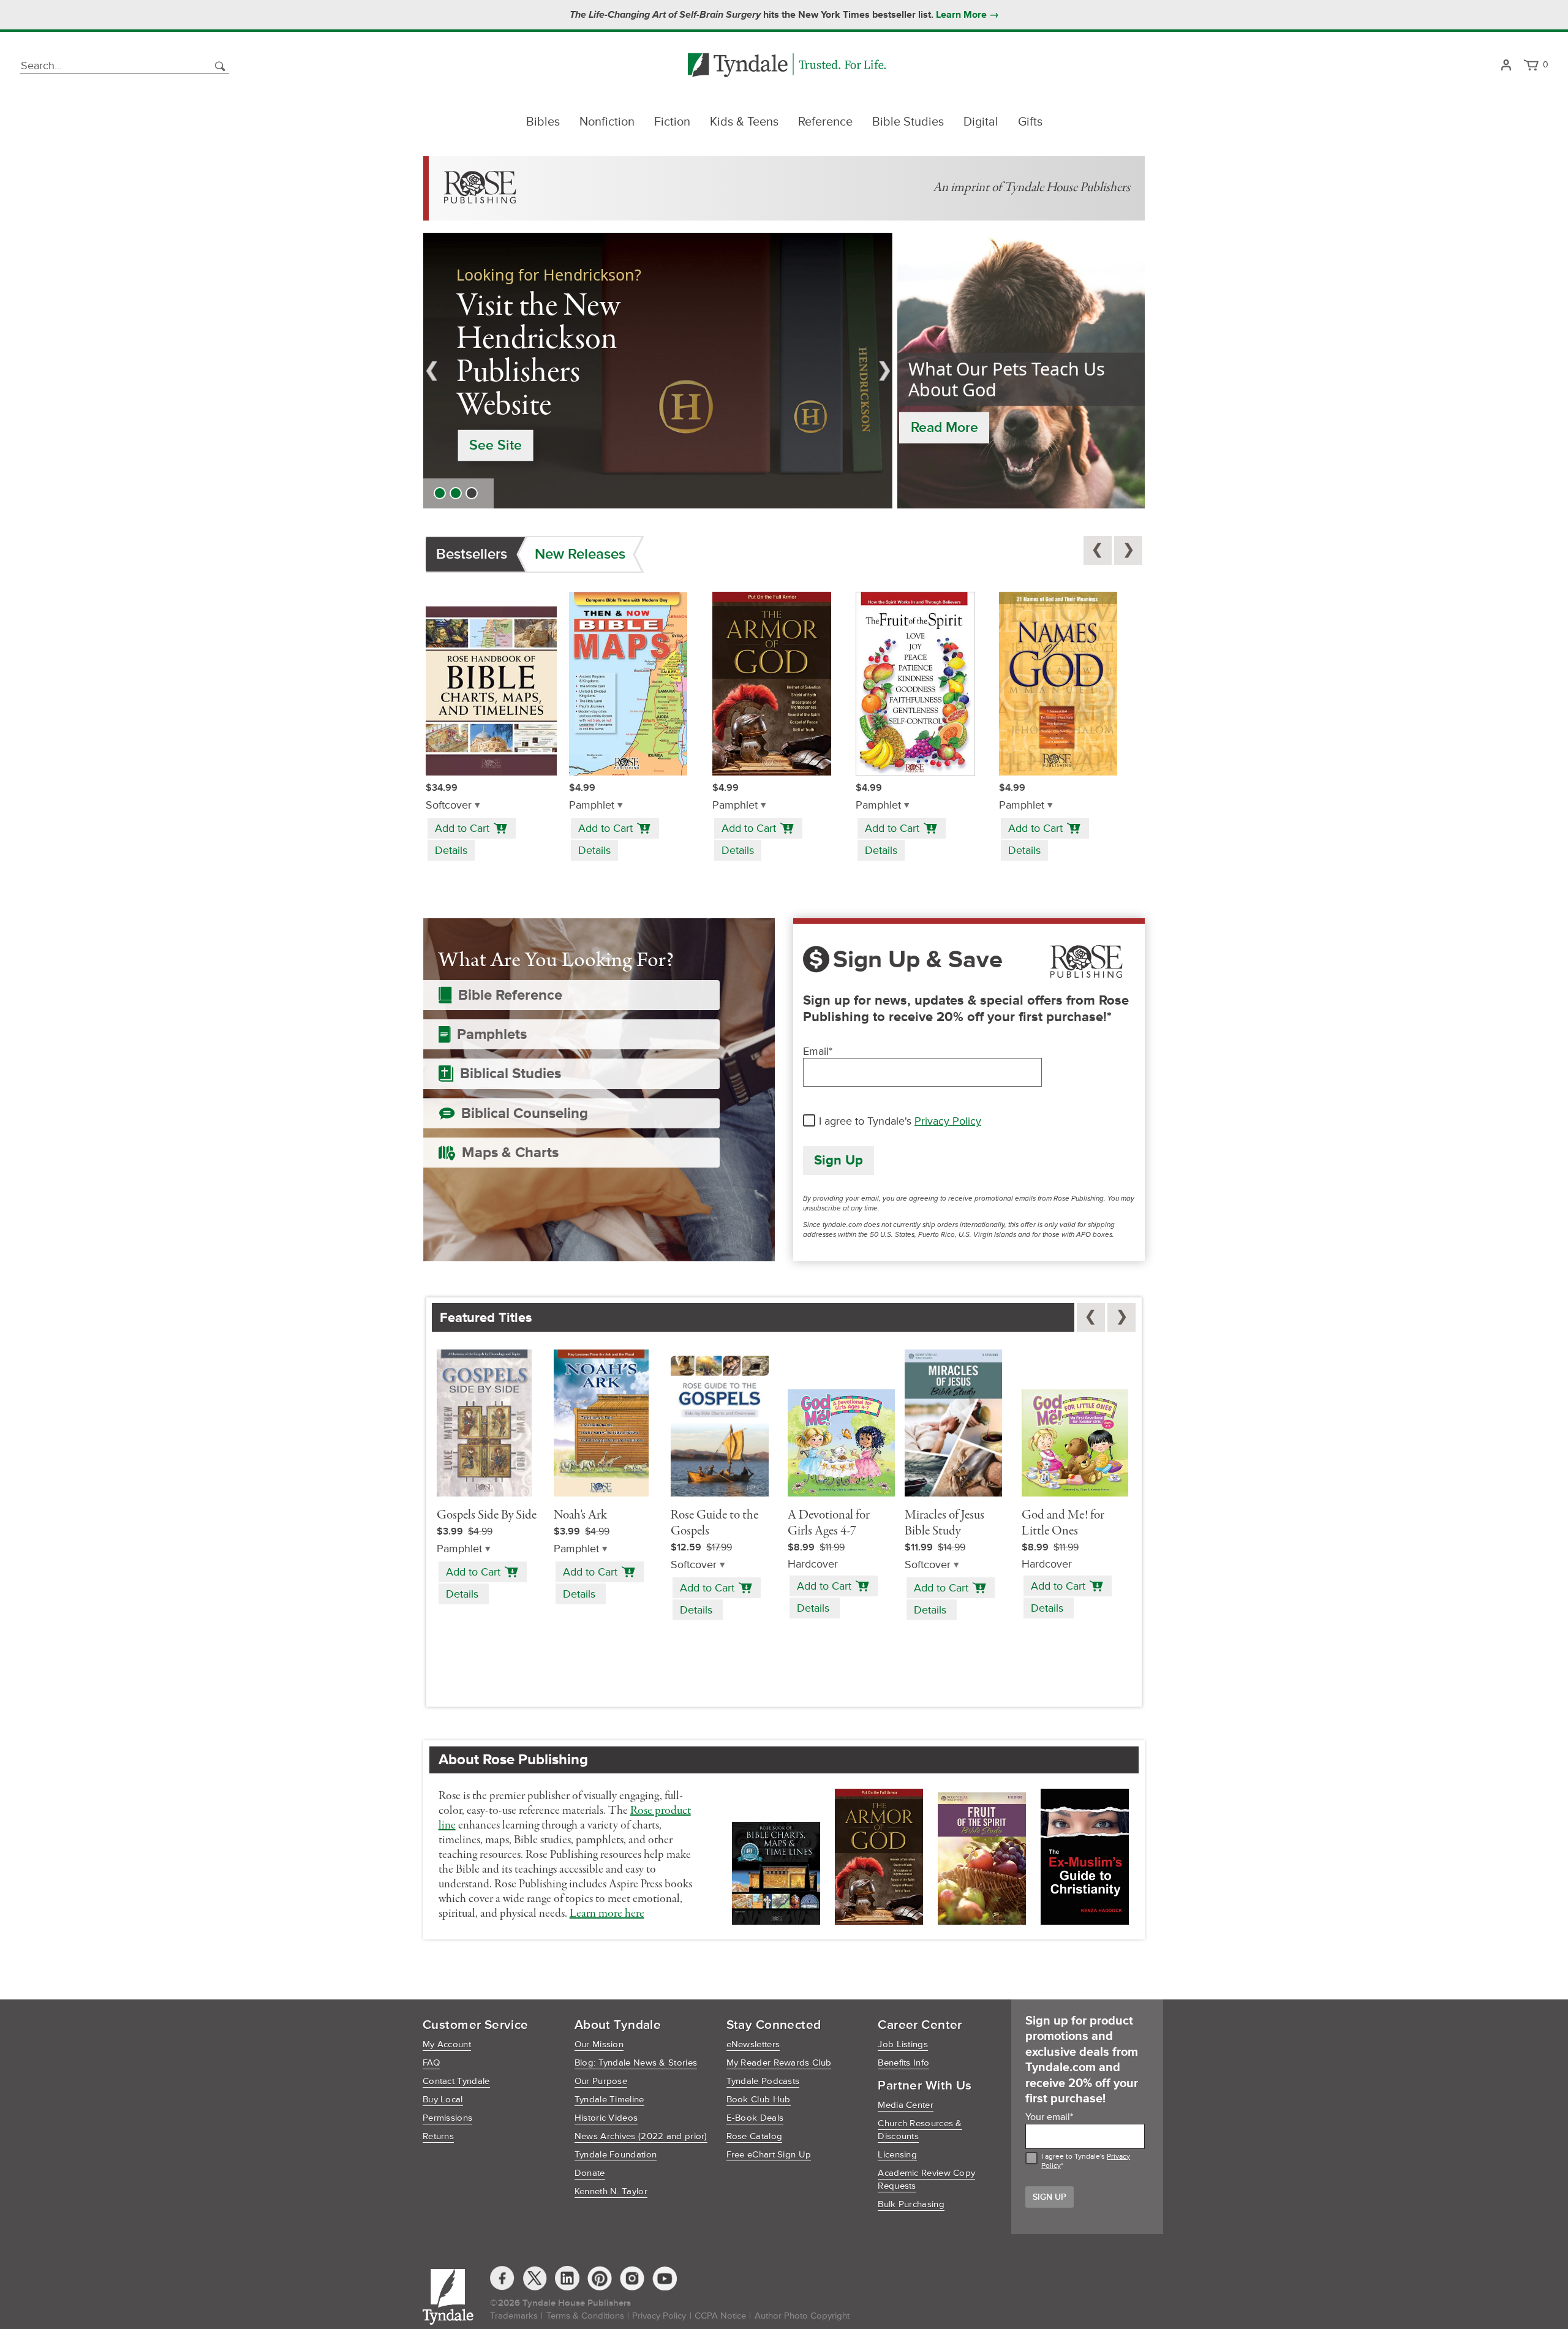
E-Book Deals (755, 2118)
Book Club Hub (759, 2100)
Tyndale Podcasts (763, 2081)
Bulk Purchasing (911, 2204)
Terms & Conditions (585, 2316)
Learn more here (607, 1914)
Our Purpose (601, 2081)
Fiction (672, 122)
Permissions (447, 2118)
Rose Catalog (755, 2136)
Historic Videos (606, 2118)
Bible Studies (908, 122)
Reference (825, 122)
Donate (590, 2173)
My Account (447, 2044)
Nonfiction (607, 122)
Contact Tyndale (456, 2081)
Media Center (906, 2105)
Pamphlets (492, 1034)
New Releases (580, 554)
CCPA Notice (720, 2316)
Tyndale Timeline (609, 2100)
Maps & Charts (510, 1153)
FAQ (431, 2063)
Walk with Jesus (521, 415)
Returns (438, 2136)
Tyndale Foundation (616, 2155)
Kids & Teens (744, 122)
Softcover (449, 805)
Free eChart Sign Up (769, 2155)
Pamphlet (592, 805)
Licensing (897, 2155)
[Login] (1506, 66)
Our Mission (599, 2044)
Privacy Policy (948, 1121)
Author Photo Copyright (802, 2316)
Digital (981, 122)
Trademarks (514, 2316)
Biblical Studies (511, 1074)
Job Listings (903, 2044)
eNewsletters (753, 2044)
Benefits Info (903, 2063)
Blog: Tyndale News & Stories (636, 2063)
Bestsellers (472, 554)
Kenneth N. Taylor (611, 2191)
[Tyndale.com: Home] (787, 66)
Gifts (1030, 122)
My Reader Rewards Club (779, 2063)
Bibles (543, 122)
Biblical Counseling (525, 1113)
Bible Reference (510, 995)
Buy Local (443, 2100)
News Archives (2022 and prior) (641, 2136)
